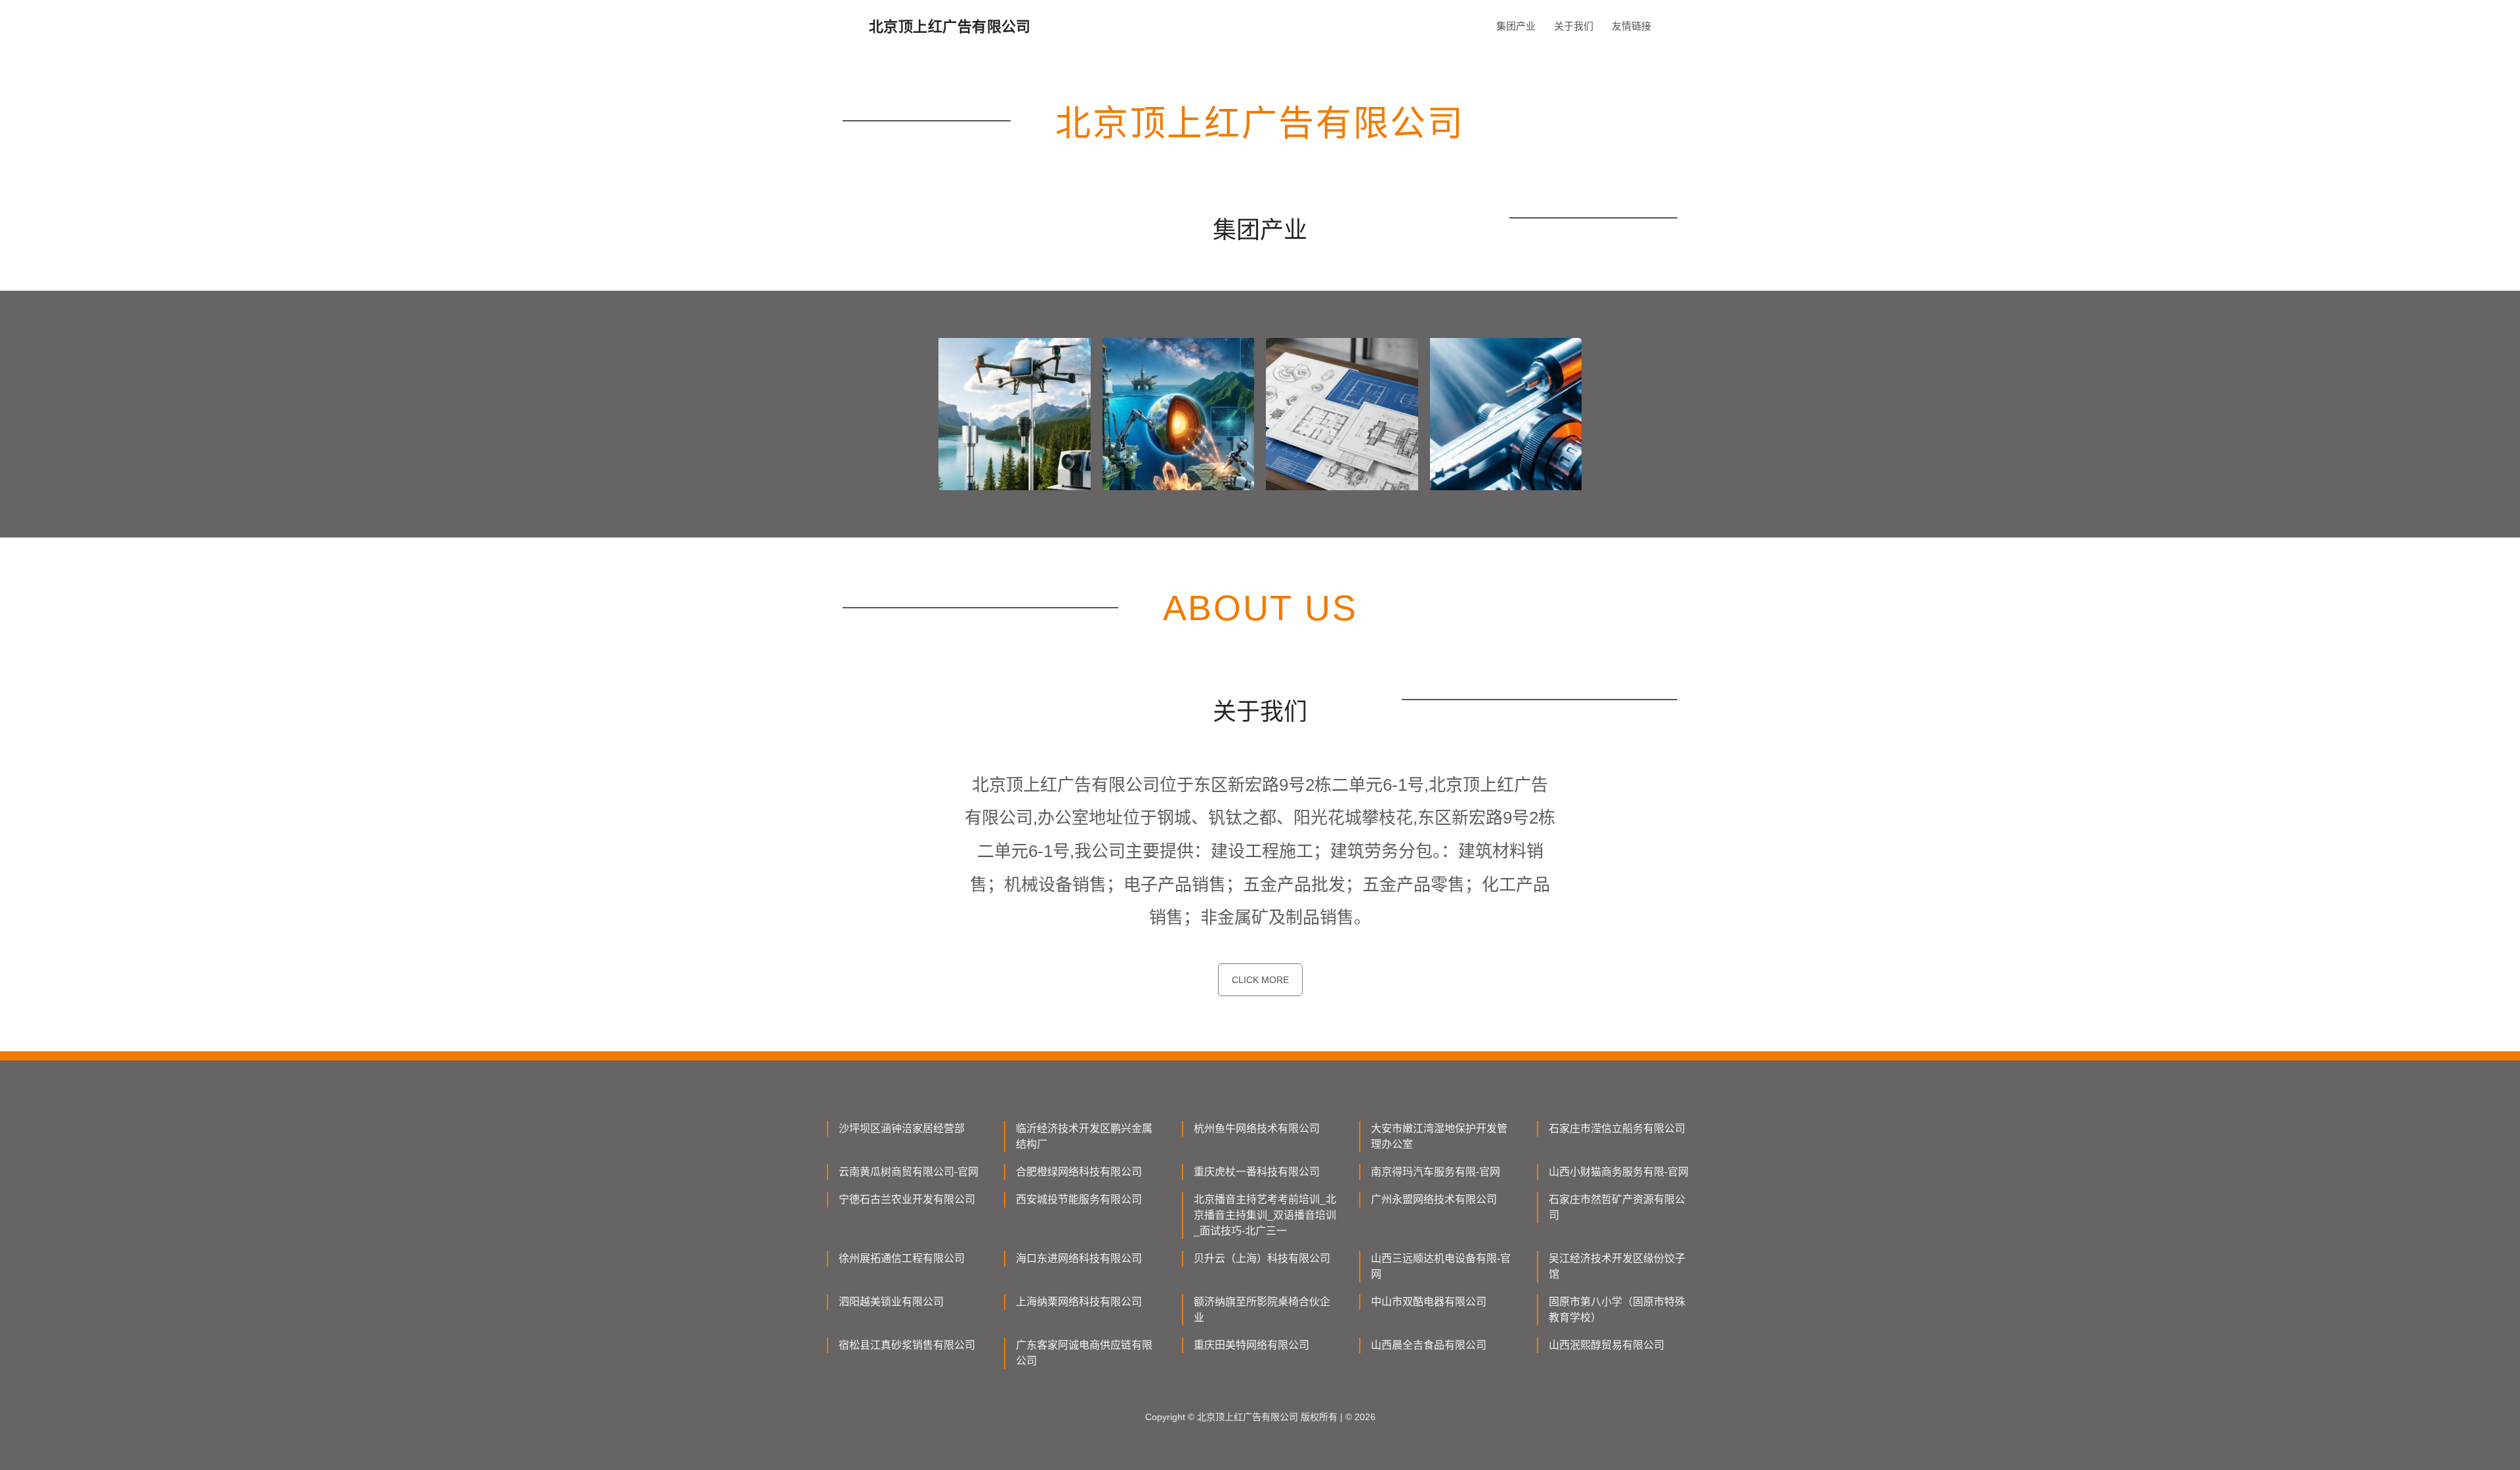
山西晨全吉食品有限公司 (1429, 1345)
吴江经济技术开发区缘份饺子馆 (1617, 1266)
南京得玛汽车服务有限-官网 (1436, 1172)
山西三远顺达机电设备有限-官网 (1441, 1266)
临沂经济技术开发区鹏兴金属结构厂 (1084, 1136)
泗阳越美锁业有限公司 (891, 1302)
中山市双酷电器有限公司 (1429, 1302)
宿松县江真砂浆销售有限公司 (907, 1345)
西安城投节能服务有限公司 (1079, 1199)
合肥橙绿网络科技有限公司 (1079, 1172)
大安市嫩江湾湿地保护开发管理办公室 (1439, 1136)
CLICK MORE (1260, 980)
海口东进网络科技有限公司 (1079, 1258)
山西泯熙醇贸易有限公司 (1606, 1345)
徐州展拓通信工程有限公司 (902, 1258)
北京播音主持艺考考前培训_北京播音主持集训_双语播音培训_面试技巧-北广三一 (1265, 1215)
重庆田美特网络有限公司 (1251, 1345)
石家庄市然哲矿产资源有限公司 (1617, 1207)
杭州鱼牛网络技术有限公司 (1257, 1128)
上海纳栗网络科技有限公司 (1079, 1302)
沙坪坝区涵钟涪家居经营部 (902, 1128)
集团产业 (1516, 26)
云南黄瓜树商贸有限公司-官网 (909, 1172)
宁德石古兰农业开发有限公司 (907, 1199)
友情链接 (1631, 26)
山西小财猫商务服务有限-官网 (1619, 1172)
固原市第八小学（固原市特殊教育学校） (1617, 1310)
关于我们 (1574, 26)
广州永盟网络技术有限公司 (1434, 1199)
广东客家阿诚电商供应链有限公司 (1084, 1353)
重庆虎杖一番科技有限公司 (1257, 1172)
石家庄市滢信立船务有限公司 (1617, 1128)
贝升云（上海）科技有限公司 (1262, 1258)
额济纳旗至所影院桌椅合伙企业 (1262, 1310)
